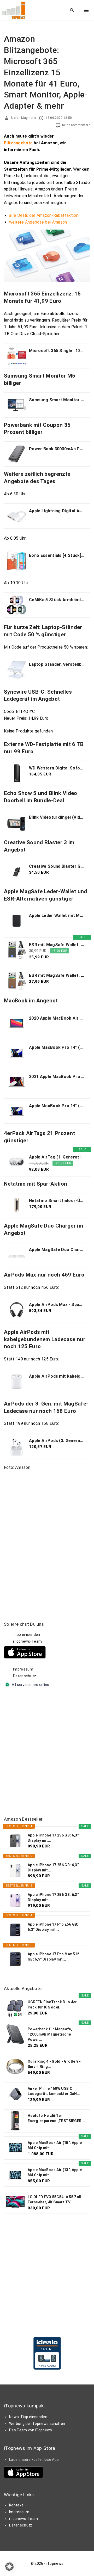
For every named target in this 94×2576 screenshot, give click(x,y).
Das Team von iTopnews (31, 2430)
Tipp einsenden (27, 1635)
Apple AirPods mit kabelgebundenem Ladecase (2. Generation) (57, 1376)
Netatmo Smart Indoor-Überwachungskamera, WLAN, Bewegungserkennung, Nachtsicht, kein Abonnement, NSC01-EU (57, 1201)
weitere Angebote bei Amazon (38, 222)
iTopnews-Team (27, 1641)
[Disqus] (47, 1539)
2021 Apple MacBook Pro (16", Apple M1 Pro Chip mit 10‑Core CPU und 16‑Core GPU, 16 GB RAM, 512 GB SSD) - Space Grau (57, 1077)
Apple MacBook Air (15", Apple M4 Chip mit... (55, 2145)
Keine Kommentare (76, 125)
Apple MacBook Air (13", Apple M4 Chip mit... (55, 2172)
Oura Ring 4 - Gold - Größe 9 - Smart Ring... (54, 2064)
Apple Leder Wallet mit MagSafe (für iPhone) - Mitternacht (57, 916)
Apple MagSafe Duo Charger (57, 1250)
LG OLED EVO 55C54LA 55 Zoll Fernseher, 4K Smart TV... (55, 2199)
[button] (9, 2567)
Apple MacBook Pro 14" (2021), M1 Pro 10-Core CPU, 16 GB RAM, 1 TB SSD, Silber (57, 1047)
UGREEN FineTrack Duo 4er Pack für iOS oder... (52, 2005)
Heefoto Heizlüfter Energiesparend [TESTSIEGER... (56, 2118)
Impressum (23, 1669)
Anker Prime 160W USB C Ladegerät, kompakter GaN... (54, 2091)
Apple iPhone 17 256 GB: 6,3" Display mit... (53, 1838)
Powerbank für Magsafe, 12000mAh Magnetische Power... (50, 2034)
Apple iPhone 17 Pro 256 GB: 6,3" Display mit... (53, 1927)
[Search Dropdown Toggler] (72, 10)
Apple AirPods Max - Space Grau (57, 1305)
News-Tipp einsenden (28, 2417)
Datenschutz (25, 1676)
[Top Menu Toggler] (86, 10)
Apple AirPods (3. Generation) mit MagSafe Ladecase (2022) (57, 1441)
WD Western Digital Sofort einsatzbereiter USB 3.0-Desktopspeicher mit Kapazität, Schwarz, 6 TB (57, 768)
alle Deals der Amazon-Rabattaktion (44, 215)
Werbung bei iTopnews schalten (37, 2424)
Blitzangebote (18, 143)
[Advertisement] (47, 1752)
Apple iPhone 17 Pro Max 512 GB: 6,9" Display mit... (54, 1957)
